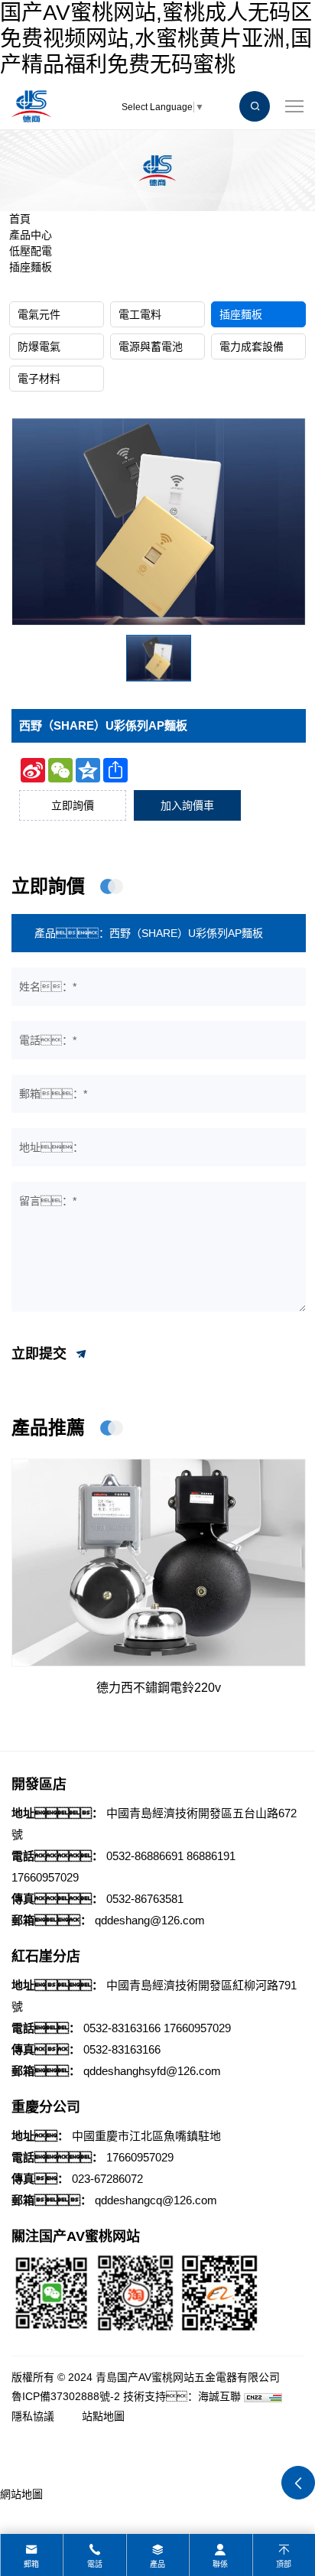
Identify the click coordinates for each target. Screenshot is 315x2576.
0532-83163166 (122, 2028)
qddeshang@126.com (150, 1920)
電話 (95, 2564)
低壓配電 (31, 251)
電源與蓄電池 (151, 346)
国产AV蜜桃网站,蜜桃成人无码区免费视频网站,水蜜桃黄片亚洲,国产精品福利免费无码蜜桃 (156, 38)
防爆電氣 (39, 346)
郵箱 (31, 2564)
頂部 (284, 2564)
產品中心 (31, 235)
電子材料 (39, 379)
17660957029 (45, 1877)
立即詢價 (73, 805)
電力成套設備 (252, 346)
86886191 (211, 1856)
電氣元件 (39, 314)
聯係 (220, 2564)
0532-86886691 (145, 1856)
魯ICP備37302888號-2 (66, 2396)
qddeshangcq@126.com (156, 2200)
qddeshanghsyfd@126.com (152, 2071)
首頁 (20, 219)
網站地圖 (21, 2494)
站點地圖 (103, 2416)
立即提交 (41, 1353)
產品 (157, 2564)
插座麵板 (31, 267)
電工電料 (140, 314)
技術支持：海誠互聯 (182, 2396)
